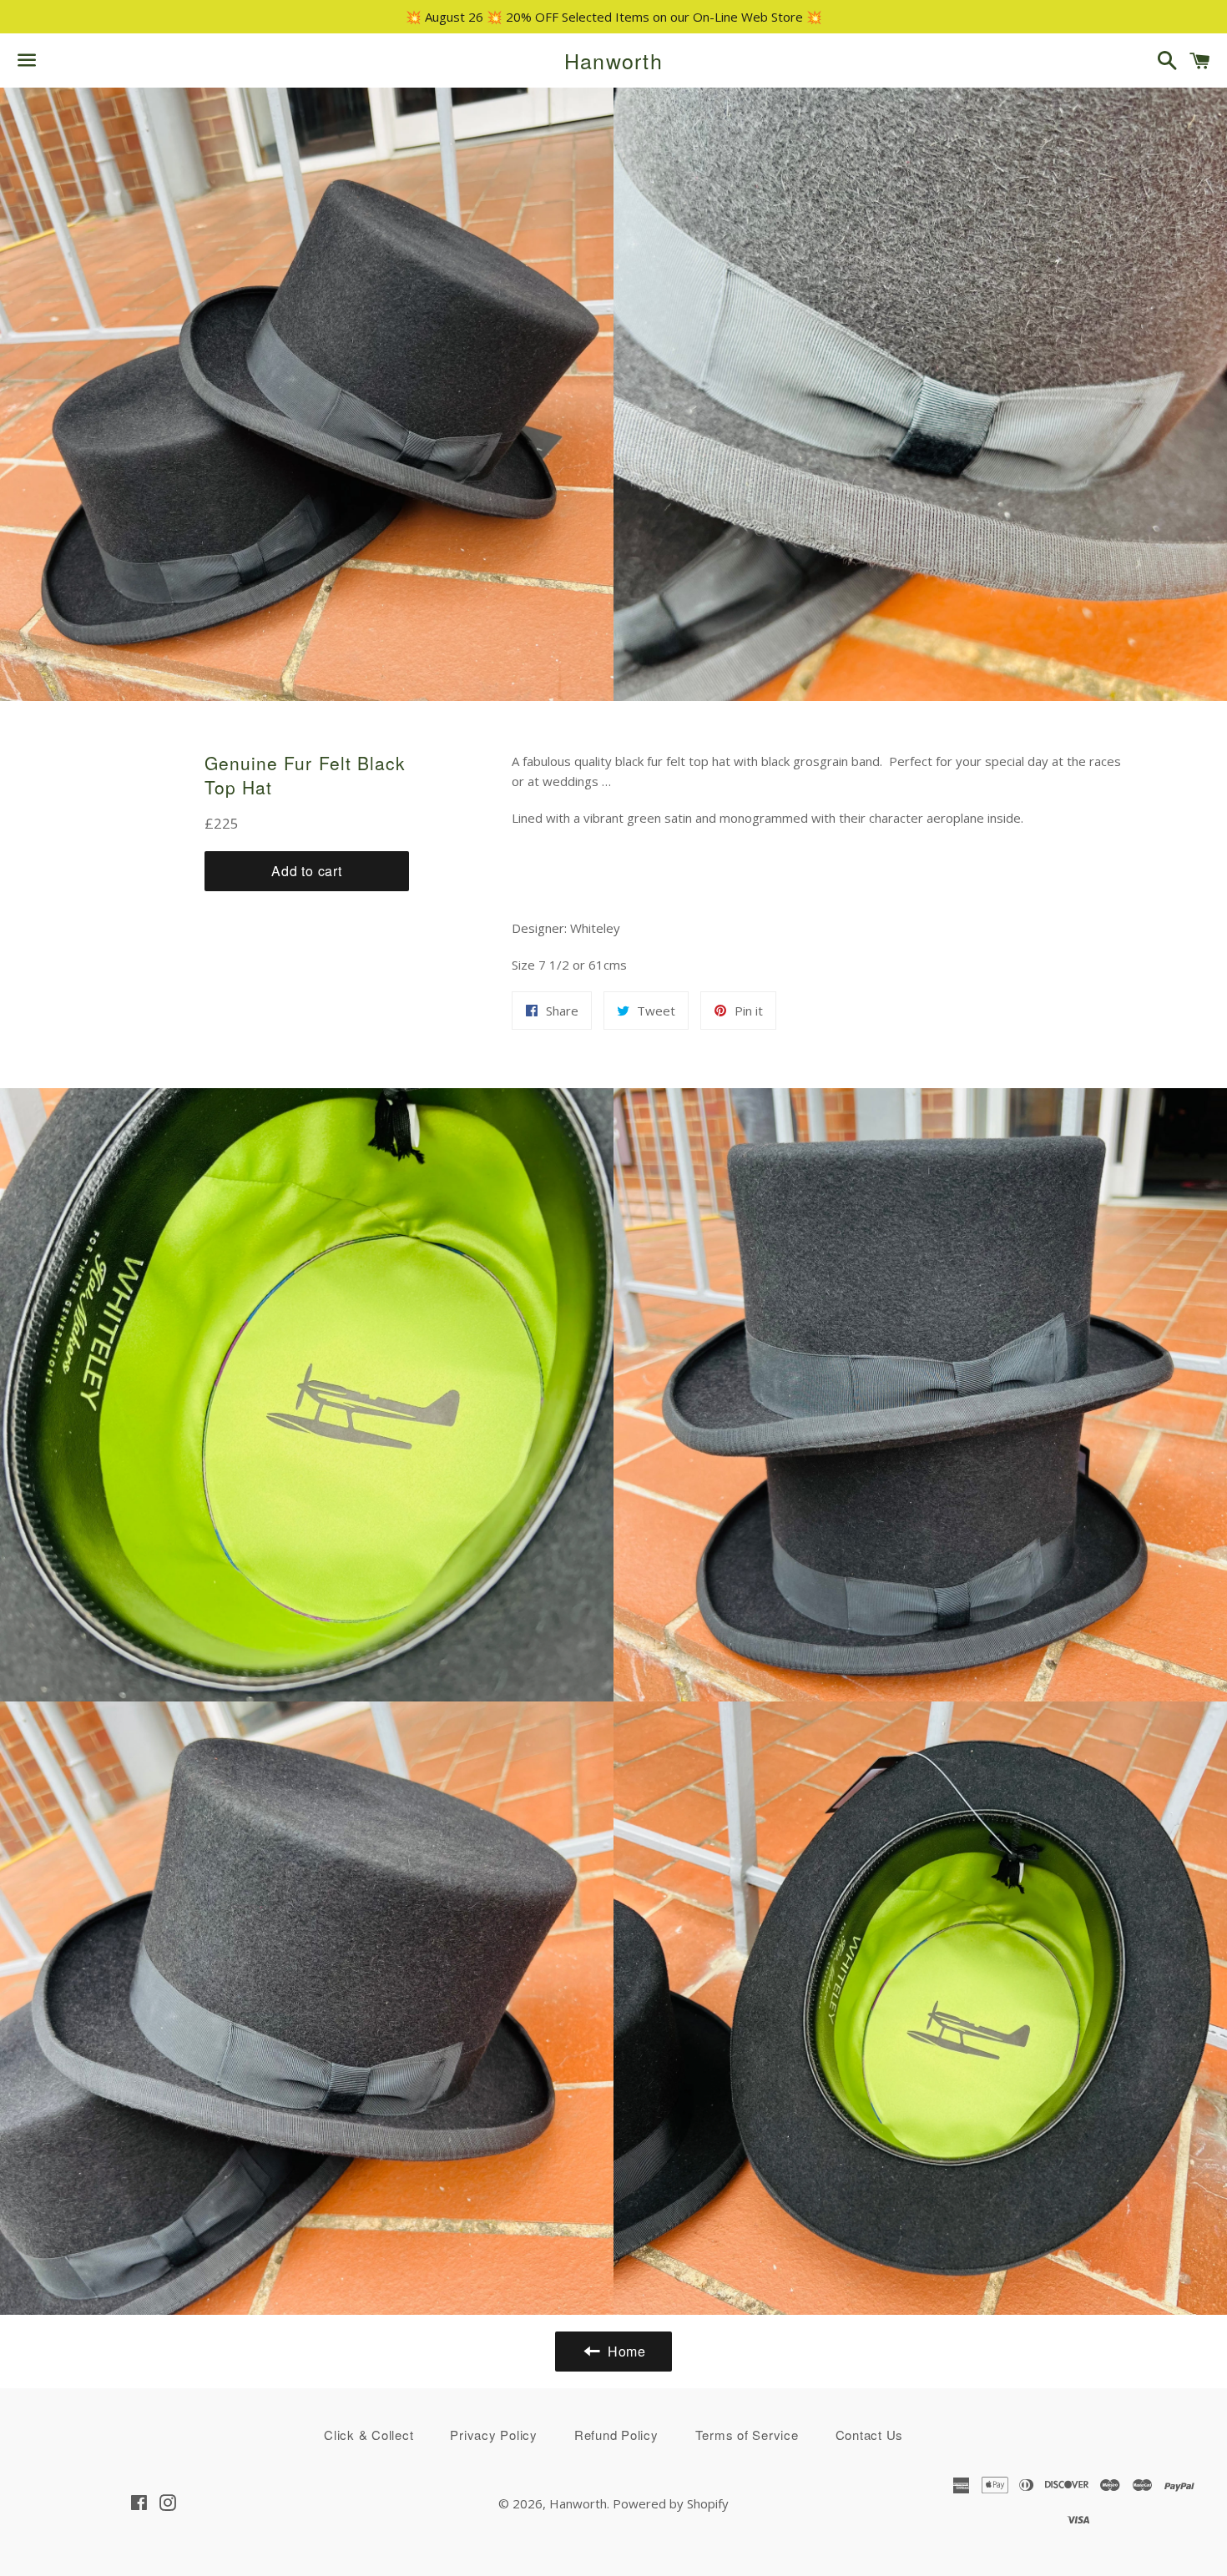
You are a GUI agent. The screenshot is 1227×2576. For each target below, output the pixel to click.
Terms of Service (747, 2435)
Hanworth (613, 60)
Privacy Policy (494, 2435)
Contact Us (870, 2435)
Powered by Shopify (671, 2503)
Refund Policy (616, 2435)
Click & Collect (369, 2435)
